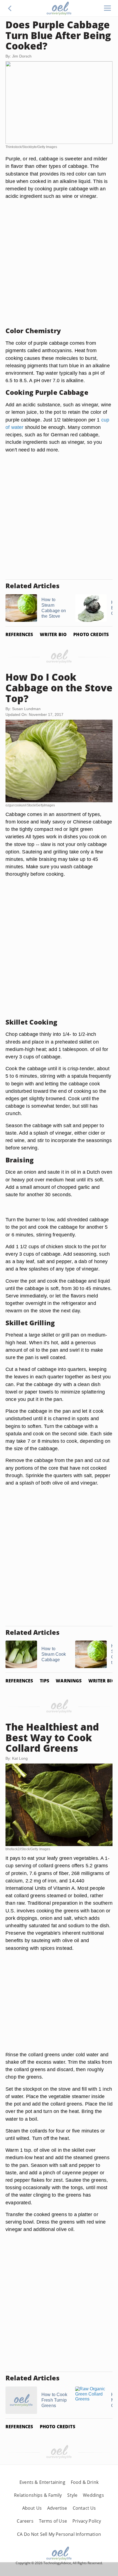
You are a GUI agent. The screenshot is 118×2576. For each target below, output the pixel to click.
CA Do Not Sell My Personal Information (59, 2534)
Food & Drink (85, 2482)
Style (72, 2495)
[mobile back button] (10, 8)
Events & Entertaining (42, 2482)
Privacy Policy (87, 2521)
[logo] (59, 8)
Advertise (57, 2508)
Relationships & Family (38, 2495)
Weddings (93, 2495)
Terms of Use (53, 2521)
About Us (32, 2508)
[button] (10, 8)
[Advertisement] (59, 263)
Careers (25, 2521)
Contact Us (84, 2508)
